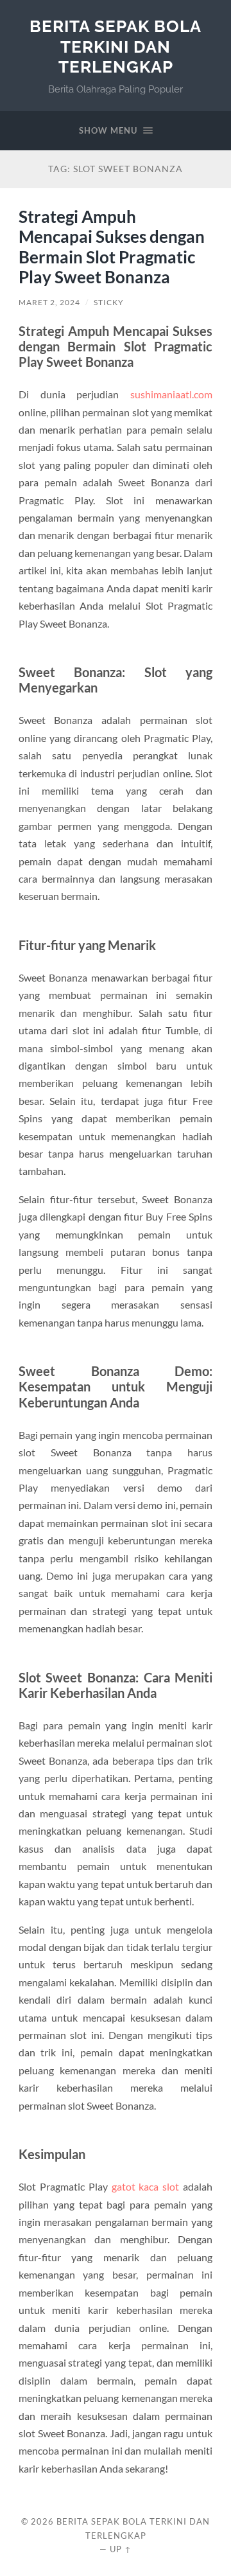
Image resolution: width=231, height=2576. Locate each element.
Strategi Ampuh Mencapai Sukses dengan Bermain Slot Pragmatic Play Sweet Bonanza (112, 247)
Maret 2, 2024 (49, 302)
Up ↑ (121, 2549)
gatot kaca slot (146, 2186)
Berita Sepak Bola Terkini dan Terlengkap (116, 46)
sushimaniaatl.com (171, 394)
